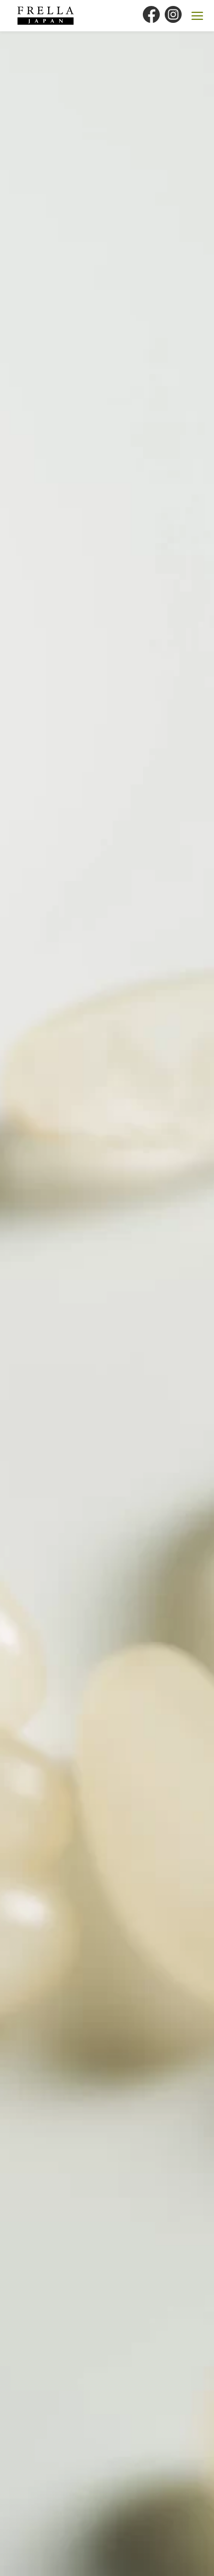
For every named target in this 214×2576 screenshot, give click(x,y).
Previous (34, 1263)
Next (187, 1263)
